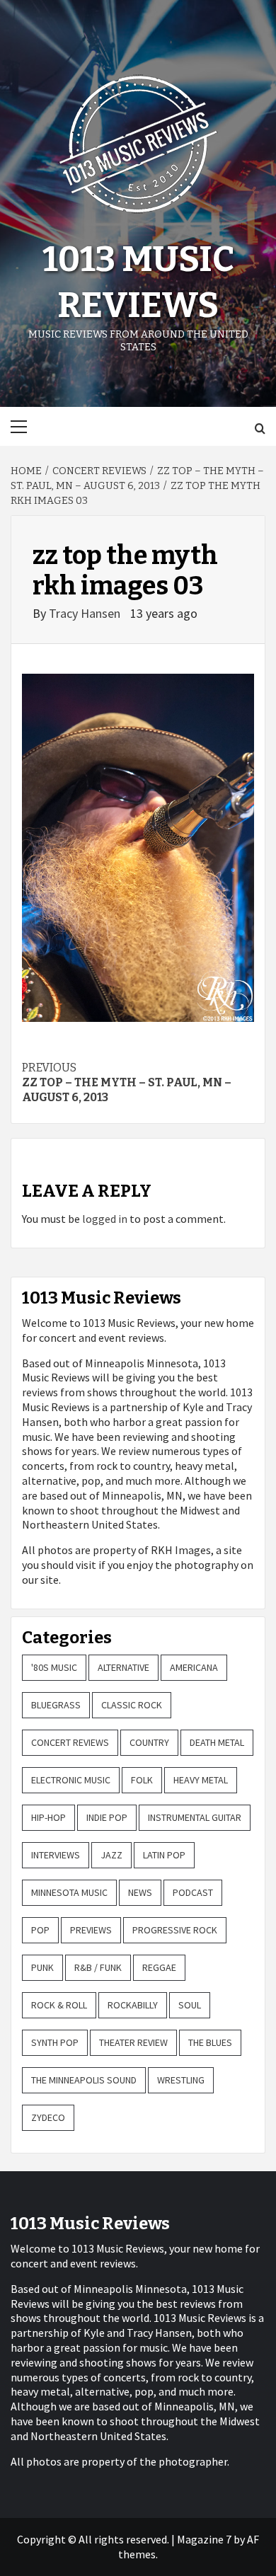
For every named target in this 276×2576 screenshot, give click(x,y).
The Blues (210, 2042)
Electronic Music (71, 1780)
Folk (142, 1780)
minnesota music (69, 1892)
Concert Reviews (70, 1742)
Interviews (56, 1855)
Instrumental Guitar (195, 1817)
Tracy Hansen (86, 613)
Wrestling (181, 2080)
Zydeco (48, 2117)
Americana (194, 1667)
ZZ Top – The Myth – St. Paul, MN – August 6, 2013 (127, 1082)
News (140, 1892)
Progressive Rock (175, 1930)
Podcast (193, 1892)
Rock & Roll (59, 2005)
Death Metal (217, 1742)
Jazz (111, 1855)
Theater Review (133, 2042)
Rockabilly (133, 2005)
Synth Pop (55, 2042)
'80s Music (54, 1667)
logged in (105, 1219)
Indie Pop (107, 1817)
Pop (40, 1930)
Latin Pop (164, 1855)
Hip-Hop (48, 1817)
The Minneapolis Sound (84, 2080)
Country (149, 1742)
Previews (91, 1930)
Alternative (123, 1667)
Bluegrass (56, 1705)
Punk (42, 1967)
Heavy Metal (201, 1780)
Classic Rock (132, 1705)
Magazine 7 (204, 2539)
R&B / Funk (98, 1967)
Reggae (159, 1967)
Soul (190, 2005)
